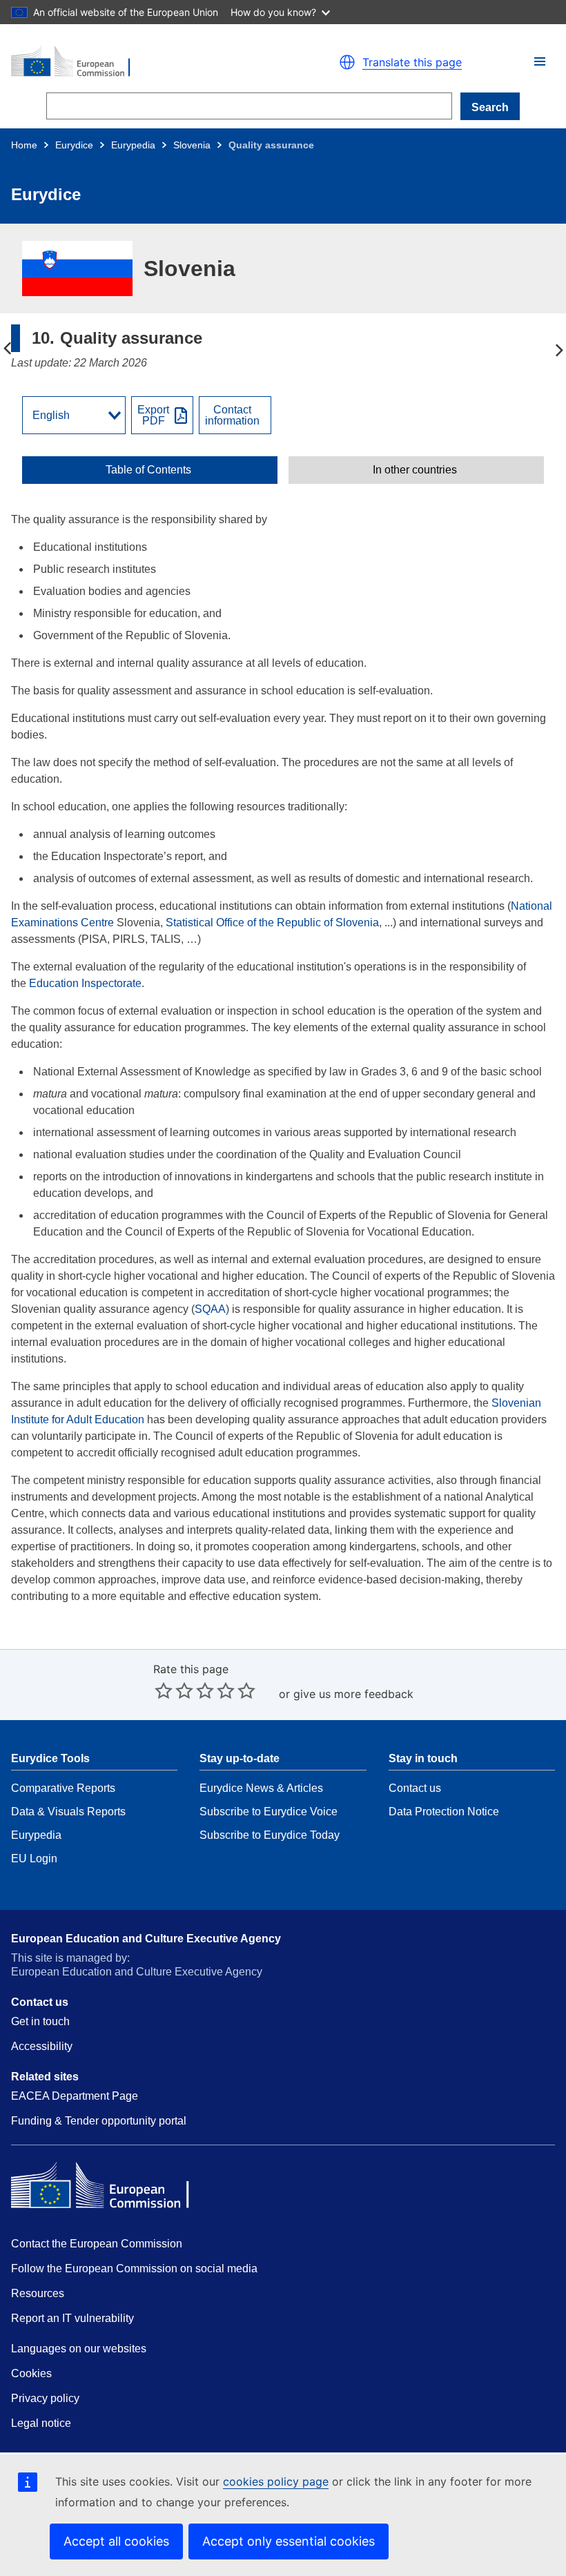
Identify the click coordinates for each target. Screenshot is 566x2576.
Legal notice (41, 2423)
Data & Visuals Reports (68, 1812)
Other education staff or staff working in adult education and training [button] (7, 349)
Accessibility (42, 2046)
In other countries (415, 470)
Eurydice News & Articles (261, 1788)
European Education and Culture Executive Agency (146, 1939)
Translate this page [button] (412, 62)
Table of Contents (148, 470)
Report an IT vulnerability (72, 2318)
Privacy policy (45, 2398)
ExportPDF (153, 416)
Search (490, 107)
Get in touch (40, 2021)
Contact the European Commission (97, 2244)
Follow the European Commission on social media (134, 2268)
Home (24, 145)
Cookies (31, 2373)
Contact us (415, 1788)
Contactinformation (232, 416)
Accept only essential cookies (289, 2541)
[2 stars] (174, 1690)
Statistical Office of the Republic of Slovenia (272, 923)
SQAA (210, 1309)
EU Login (34, 1858)
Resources (38, 2293)
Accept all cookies (116, 2541)
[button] (540, 61)
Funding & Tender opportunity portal (99, 2121)
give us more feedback (353, 1694)
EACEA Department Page (75, 2096)
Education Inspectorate (85, 983)
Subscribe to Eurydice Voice (269, 1812)
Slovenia (192, 145)
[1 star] (164, 1690)
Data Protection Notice (444, 1812)
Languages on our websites (79, 2349)
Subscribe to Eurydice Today (270, 1835)
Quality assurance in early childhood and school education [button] (559, 349)
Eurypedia (133, 145)
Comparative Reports (63, 1788)
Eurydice (74, 145)
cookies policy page (276, 2481)
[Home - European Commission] (141, 62)
